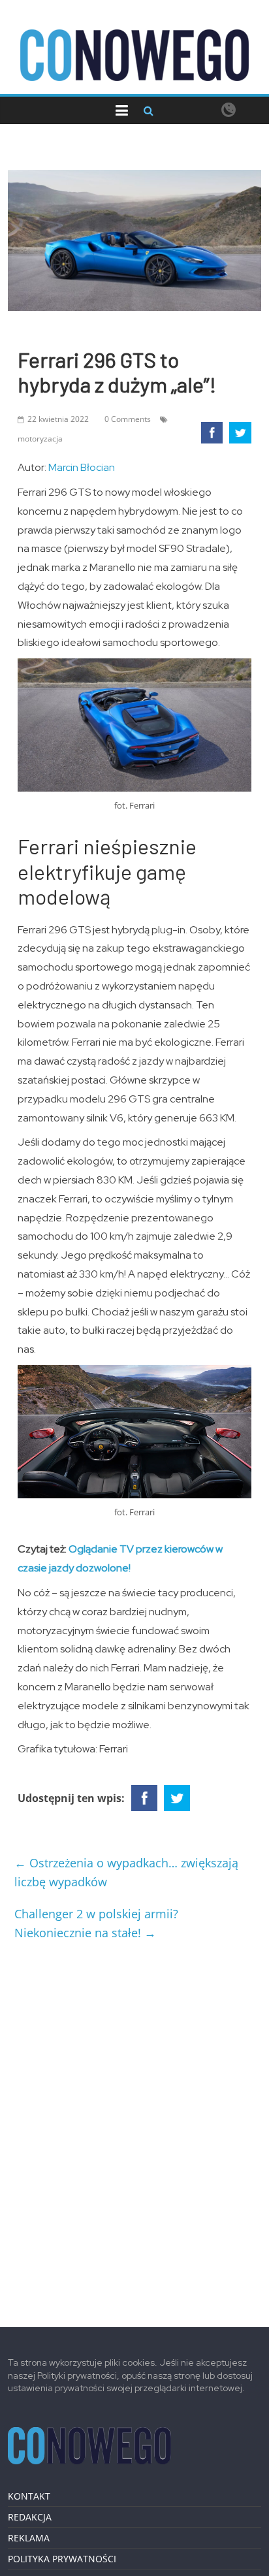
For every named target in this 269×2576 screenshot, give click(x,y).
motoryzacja (40, 439)
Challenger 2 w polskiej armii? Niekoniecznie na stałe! (96, 1923)
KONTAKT (29, 2496)
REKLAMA (29, 2538)
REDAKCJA (30, 2517)
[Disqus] (134, 2129)
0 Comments (128, 419)
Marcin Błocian (82, 467)
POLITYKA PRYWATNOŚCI (62, 2559)
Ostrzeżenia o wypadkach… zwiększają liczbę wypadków (126, 1872)
